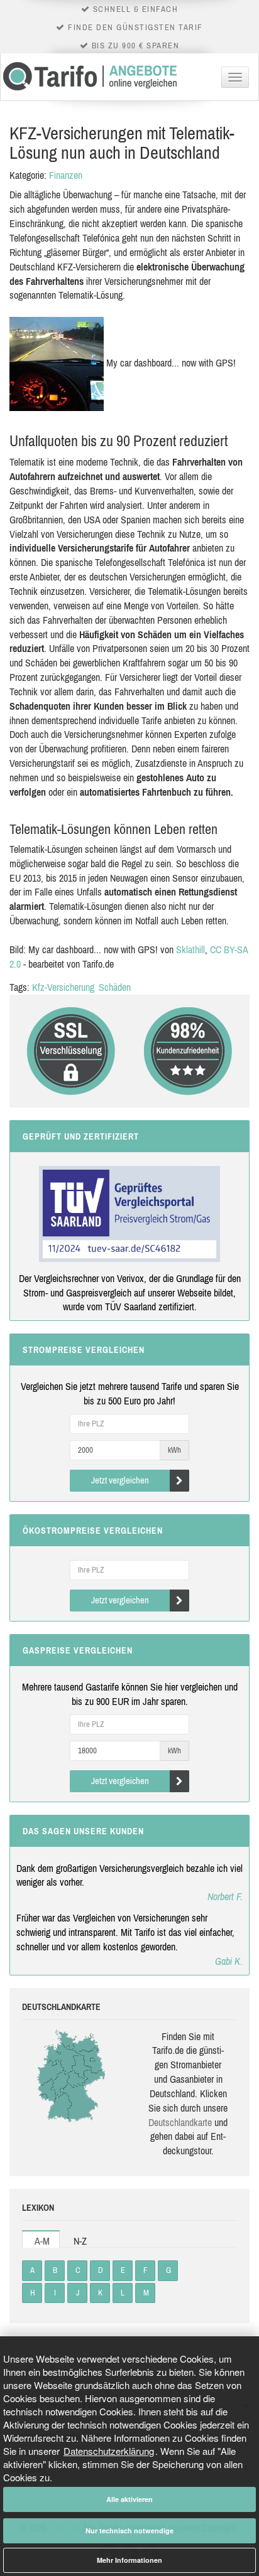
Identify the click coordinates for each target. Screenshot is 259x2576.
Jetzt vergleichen (120, 1480)
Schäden (115, 987)
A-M (42, 2241)
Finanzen (66, 175)
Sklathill (190, 949)
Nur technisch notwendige (129, 2531)
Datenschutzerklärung (109, 2451)
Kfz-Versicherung (63, 987)
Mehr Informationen (129, 2560)
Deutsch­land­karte (180, 2122)
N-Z (80, 2241)
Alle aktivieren (129, 2499)
